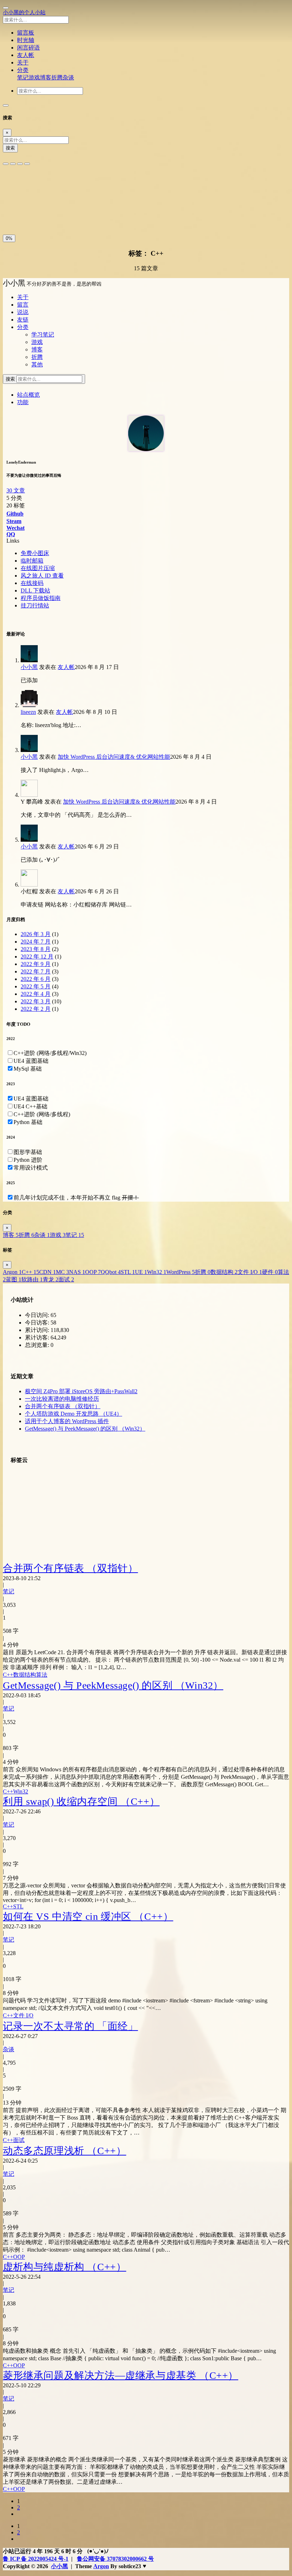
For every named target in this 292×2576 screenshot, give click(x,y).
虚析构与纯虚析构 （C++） (64, 2267)
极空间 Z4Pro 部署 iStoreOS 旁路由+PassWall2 (81, 1391)
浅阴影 (13, 199)
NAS (77, 1272)
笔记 (23, 77)
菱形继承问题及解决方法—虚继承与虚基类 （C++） (121, 2375)
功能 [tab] (23, 402)
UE (141, 1272)
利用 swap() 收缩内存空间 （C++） (81, 1801)
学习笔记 (43, 335)
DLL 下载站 (35, 591)
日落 (27, 215)
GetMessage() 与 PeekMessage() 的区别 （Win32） (85, 1429)
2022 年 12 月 (37, 957)
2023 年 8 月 (36, 949)
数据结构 (224, 1272)
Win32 (157, 1272)
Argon (12, 1272)
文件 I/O (250, 1272)
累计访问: (38, 1330)
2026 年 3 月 (36, 934)
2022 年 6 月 (36, 979)
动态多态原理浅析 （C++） (64, 2151)
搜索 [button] (11, 379)
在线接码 (32, 583)
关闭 (10, 215)
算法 (42, 1675)
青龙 (51, 1279)
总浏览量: (38, 1345)
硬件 (270, 1272)
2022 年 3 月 (36, 1001)
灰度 (59, 215)
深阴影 (32, 199)
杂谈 (68, 77)
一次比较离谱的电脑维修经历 (62, 1399)
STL (128, 1272)
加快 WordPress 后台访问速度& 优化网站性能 (114, 757)
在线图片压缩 (38, 568)
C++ (30, 1272)
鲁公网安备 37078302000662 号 (115, 2559)
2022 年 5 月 (36, 986)
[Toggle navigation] (6, 105)
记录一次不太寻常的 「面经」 (70, 2026)
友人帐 (66, 667)
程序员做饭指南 (41, 598)
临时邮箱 (32, 561)
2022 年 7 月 (36, 971)
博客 (46, 77)
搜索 (10, 148)
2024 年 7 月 (36, 942)
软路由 (32, 1279)
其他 (37, 364)
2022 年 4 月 (36, 994)
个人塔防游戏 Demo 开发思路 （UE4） (74, 1414)
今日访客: (38, 1323)
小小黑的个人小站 (24, 12)
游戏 (34, 77)
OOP (93, 1272)
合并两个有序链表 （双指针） (63, 1406)
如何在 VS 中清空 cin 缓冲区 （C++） (88, 1916)
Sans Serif (17, 184)
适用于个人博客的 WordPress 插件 (67, 1421)
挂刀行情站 (35, 605)
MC (62, 1272)
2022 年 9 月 (36, 964)
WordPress (181, 1272)
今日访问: (38, 1315)
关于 (23, 297)
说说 (23, 312)
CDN (48, 1272)
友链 (23, 320)
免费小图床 (35, 553)
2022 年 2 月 (36, 1009)
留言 (23, 305)
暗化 (43, 215)
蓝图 (14, 1279)
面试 (66, 1279)
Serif (38, 184)
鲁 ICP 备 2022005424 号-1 (36, 2559)
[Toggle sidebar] (6, 8)
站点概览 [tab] (28, 395)
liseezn (28, 712)
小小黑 (29, 667)
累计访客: (38, 1337)
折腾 (57, 77)
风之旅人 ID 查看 (42, 576)
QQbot (111, 1272)
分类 (23, 327)
